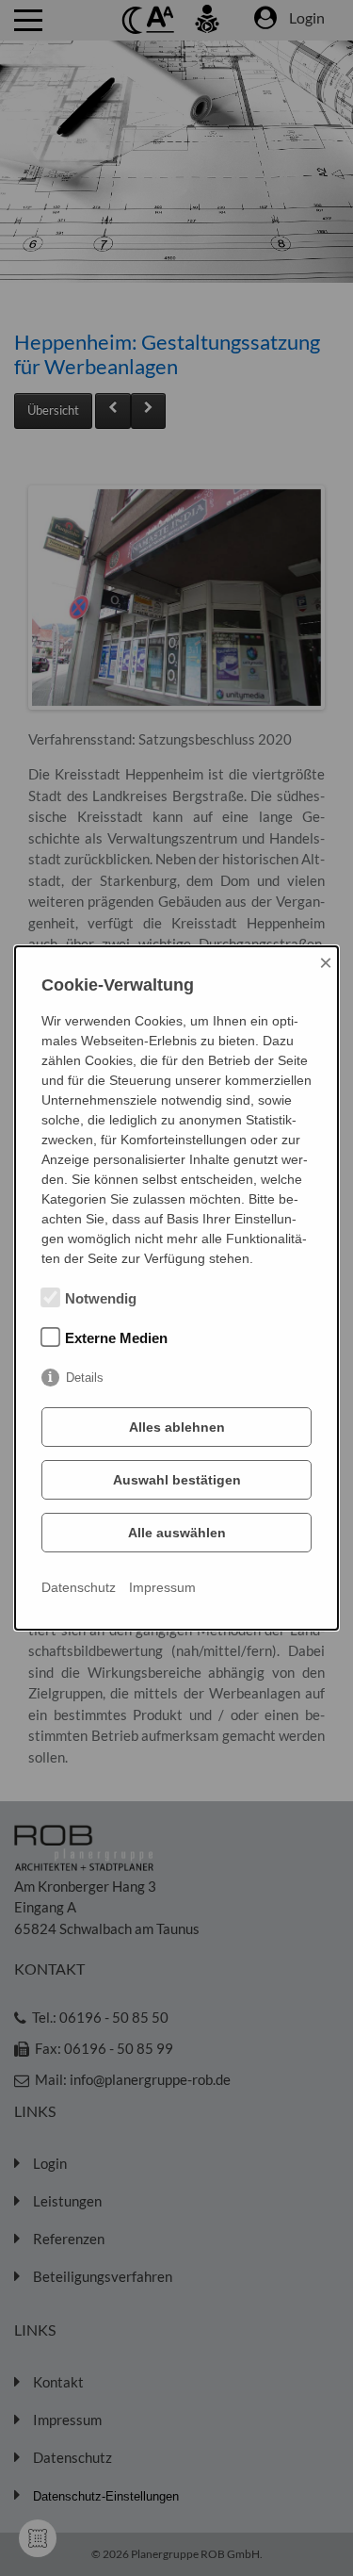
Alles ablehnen (177, 1427)
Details (85, 1378)
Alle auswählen (177, 1533)
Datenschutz (79, 1587)
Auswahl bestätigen (177, 1480)
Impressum (162, 1587)
